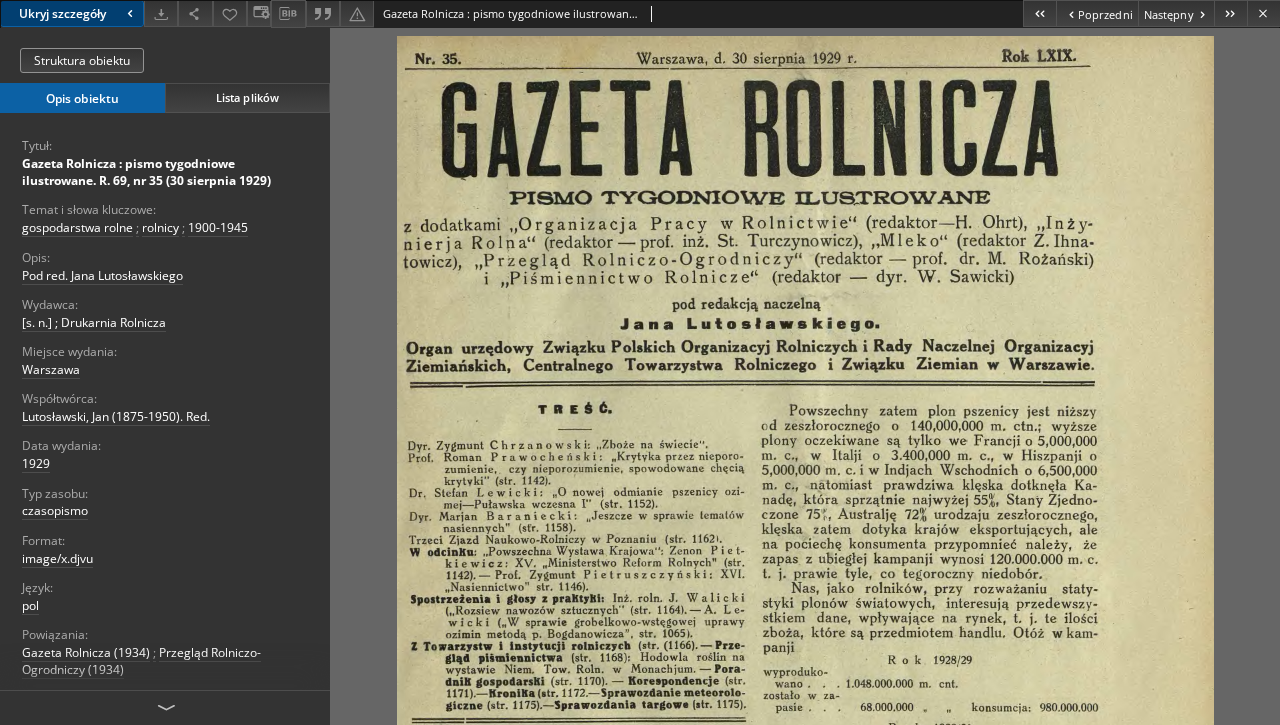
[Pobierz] (161, 13)
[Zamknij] (1263, 13)
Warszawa (51, 369)
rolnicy (160, 227)
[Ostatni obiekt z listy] (1230, 13)
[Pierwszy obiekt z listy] (1039, 13)
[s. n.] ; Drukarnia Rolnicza (94, 322)
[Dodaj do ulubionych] (230, 13)
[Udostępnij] (195, 13)
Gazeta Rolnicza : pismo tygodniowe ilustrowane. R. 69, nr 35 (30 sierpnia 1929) (146, 172)
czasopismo (55, 510)
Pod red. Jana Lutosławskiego (102, 275)
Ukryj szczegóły (62, 13)
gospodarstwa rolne (77, 227)
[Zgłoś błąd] (357, 13)
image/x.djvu (57, 558)
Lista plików (247, 97)
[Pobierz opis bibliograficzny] (288, 14)
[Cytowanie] (323, 13)
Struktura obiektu (82, 60)
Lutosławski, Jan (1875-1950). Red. (116, 416)
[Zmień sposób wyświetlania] (259, 13)
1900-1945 (218, 227)
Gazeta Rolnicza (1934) (86, 652)
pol (30, 605)
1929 (36, 463)
